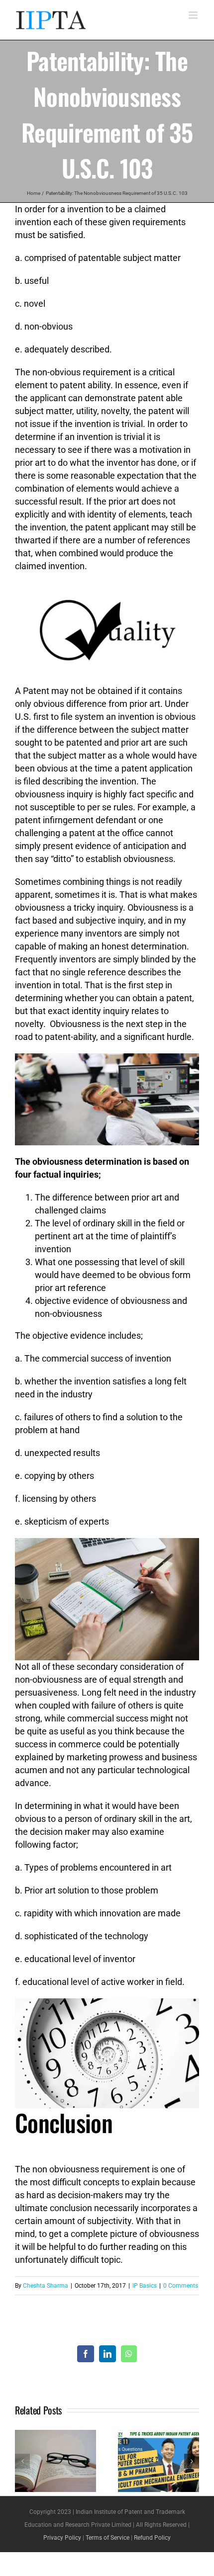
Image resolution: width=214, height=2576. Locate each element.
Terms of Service (107, 2538)
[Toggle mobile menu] (194, 15)
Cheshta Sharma (46, 2286)
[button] (22, 2461)
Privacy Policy (62, 2538)
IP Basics (145, 2286)
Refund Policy (152, 2538)
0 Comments (181, 2286)
